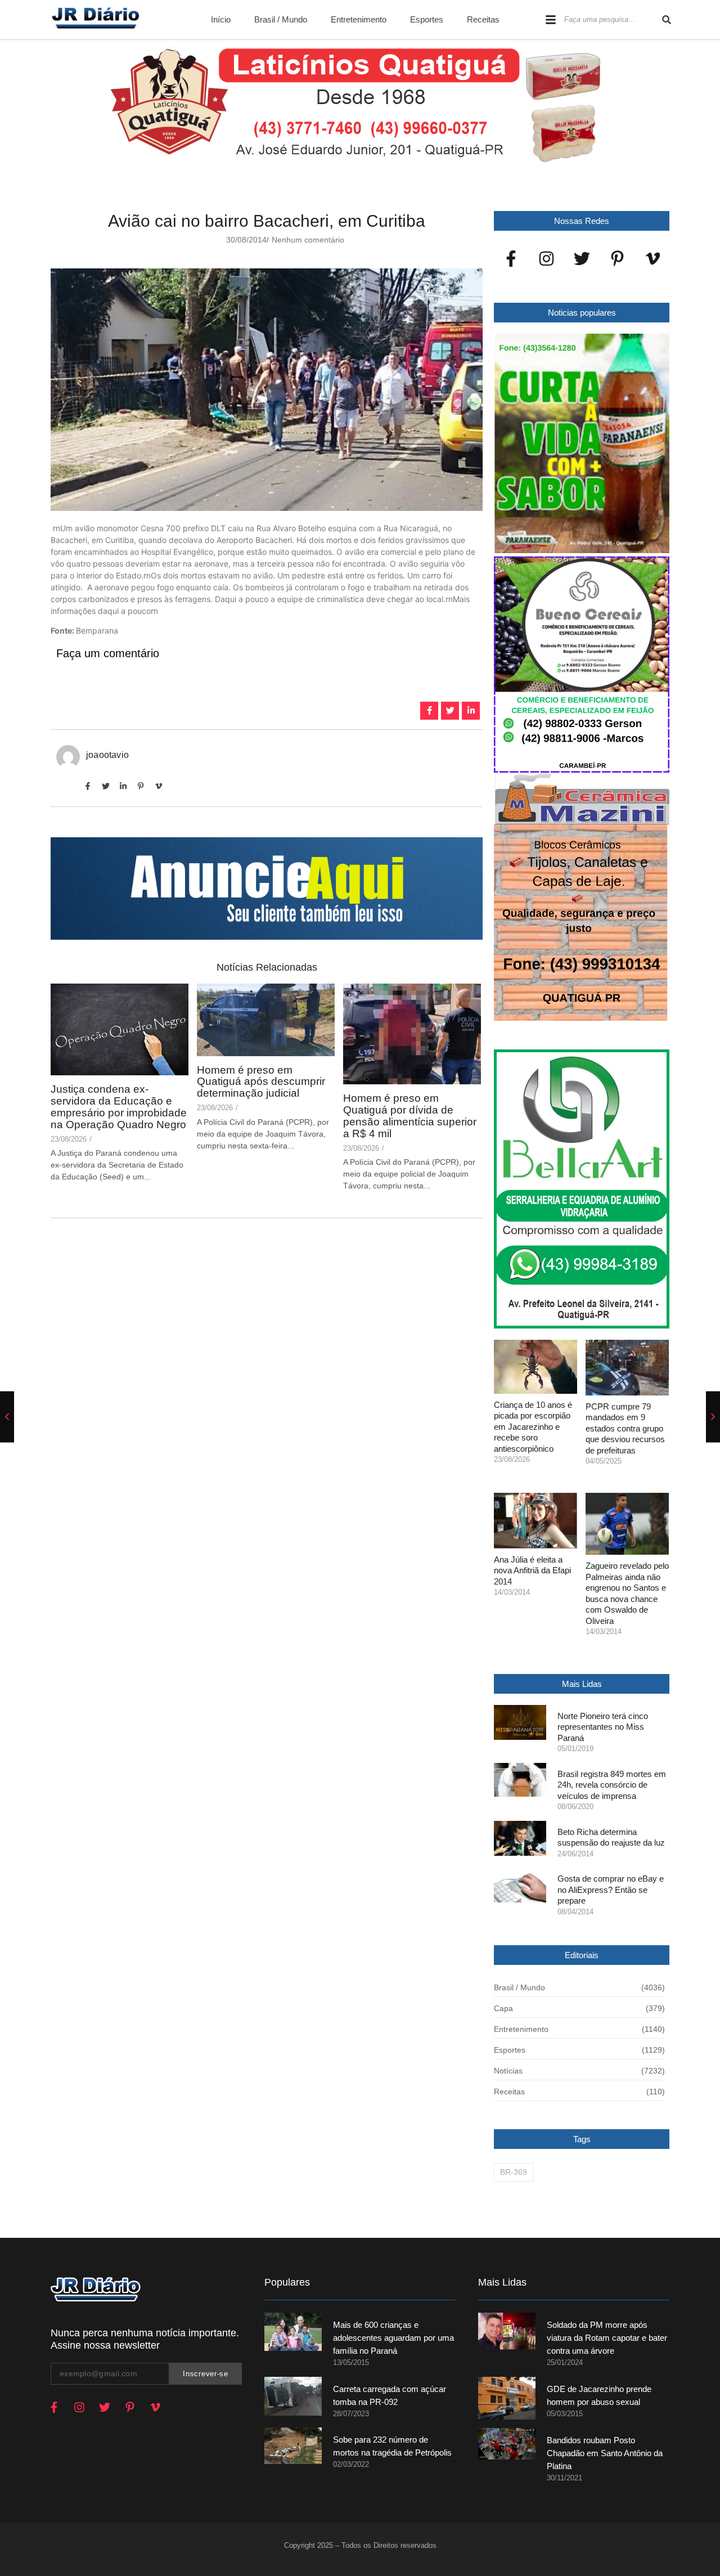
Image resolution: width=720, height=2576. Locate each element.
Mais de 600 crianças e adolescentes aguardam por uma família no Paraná (393, 2338)
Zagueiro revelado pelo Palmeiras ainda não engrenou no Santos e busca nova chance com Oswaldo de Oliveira (627, 1593)
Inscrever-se (205, 2374)
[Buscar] (667, 20)
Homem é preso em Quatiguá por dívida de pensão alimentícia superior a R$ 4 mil (410, 1116)
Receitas (483, 19)
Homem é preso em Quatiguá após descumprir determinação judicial (261, 1082)
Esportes (427, 19)
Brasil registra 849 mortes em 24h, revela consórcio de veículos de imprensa (612, 1785)
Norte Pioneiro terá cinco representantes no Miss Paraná (603, 1727)
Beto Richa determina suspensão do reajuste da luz (611, 1837)
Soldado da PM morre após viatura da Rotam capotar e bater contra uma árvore (607, 2338)
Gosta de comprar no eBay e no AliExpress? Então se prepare (611, 1890)
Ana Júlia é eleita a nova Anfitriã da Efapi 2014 (532, 1570)
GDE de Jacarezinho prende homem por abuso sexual (599, 2395)
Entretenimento (359, 19)
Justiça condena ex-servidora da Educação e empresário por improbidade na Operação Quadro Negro (119, 1107)
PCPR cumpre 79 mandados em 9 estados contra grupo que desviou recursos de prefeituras (625, 1428)
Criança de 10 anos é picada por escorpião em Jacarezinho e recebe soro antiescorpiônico (533, 1427)
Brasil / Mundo (281, 19)
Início (221, 19)
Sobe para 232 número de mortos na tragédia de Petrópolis (392, 2446)
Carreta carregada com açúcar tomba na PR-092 (390, 2395)
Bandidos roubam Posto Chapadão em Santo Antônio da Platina (605, 2453)
